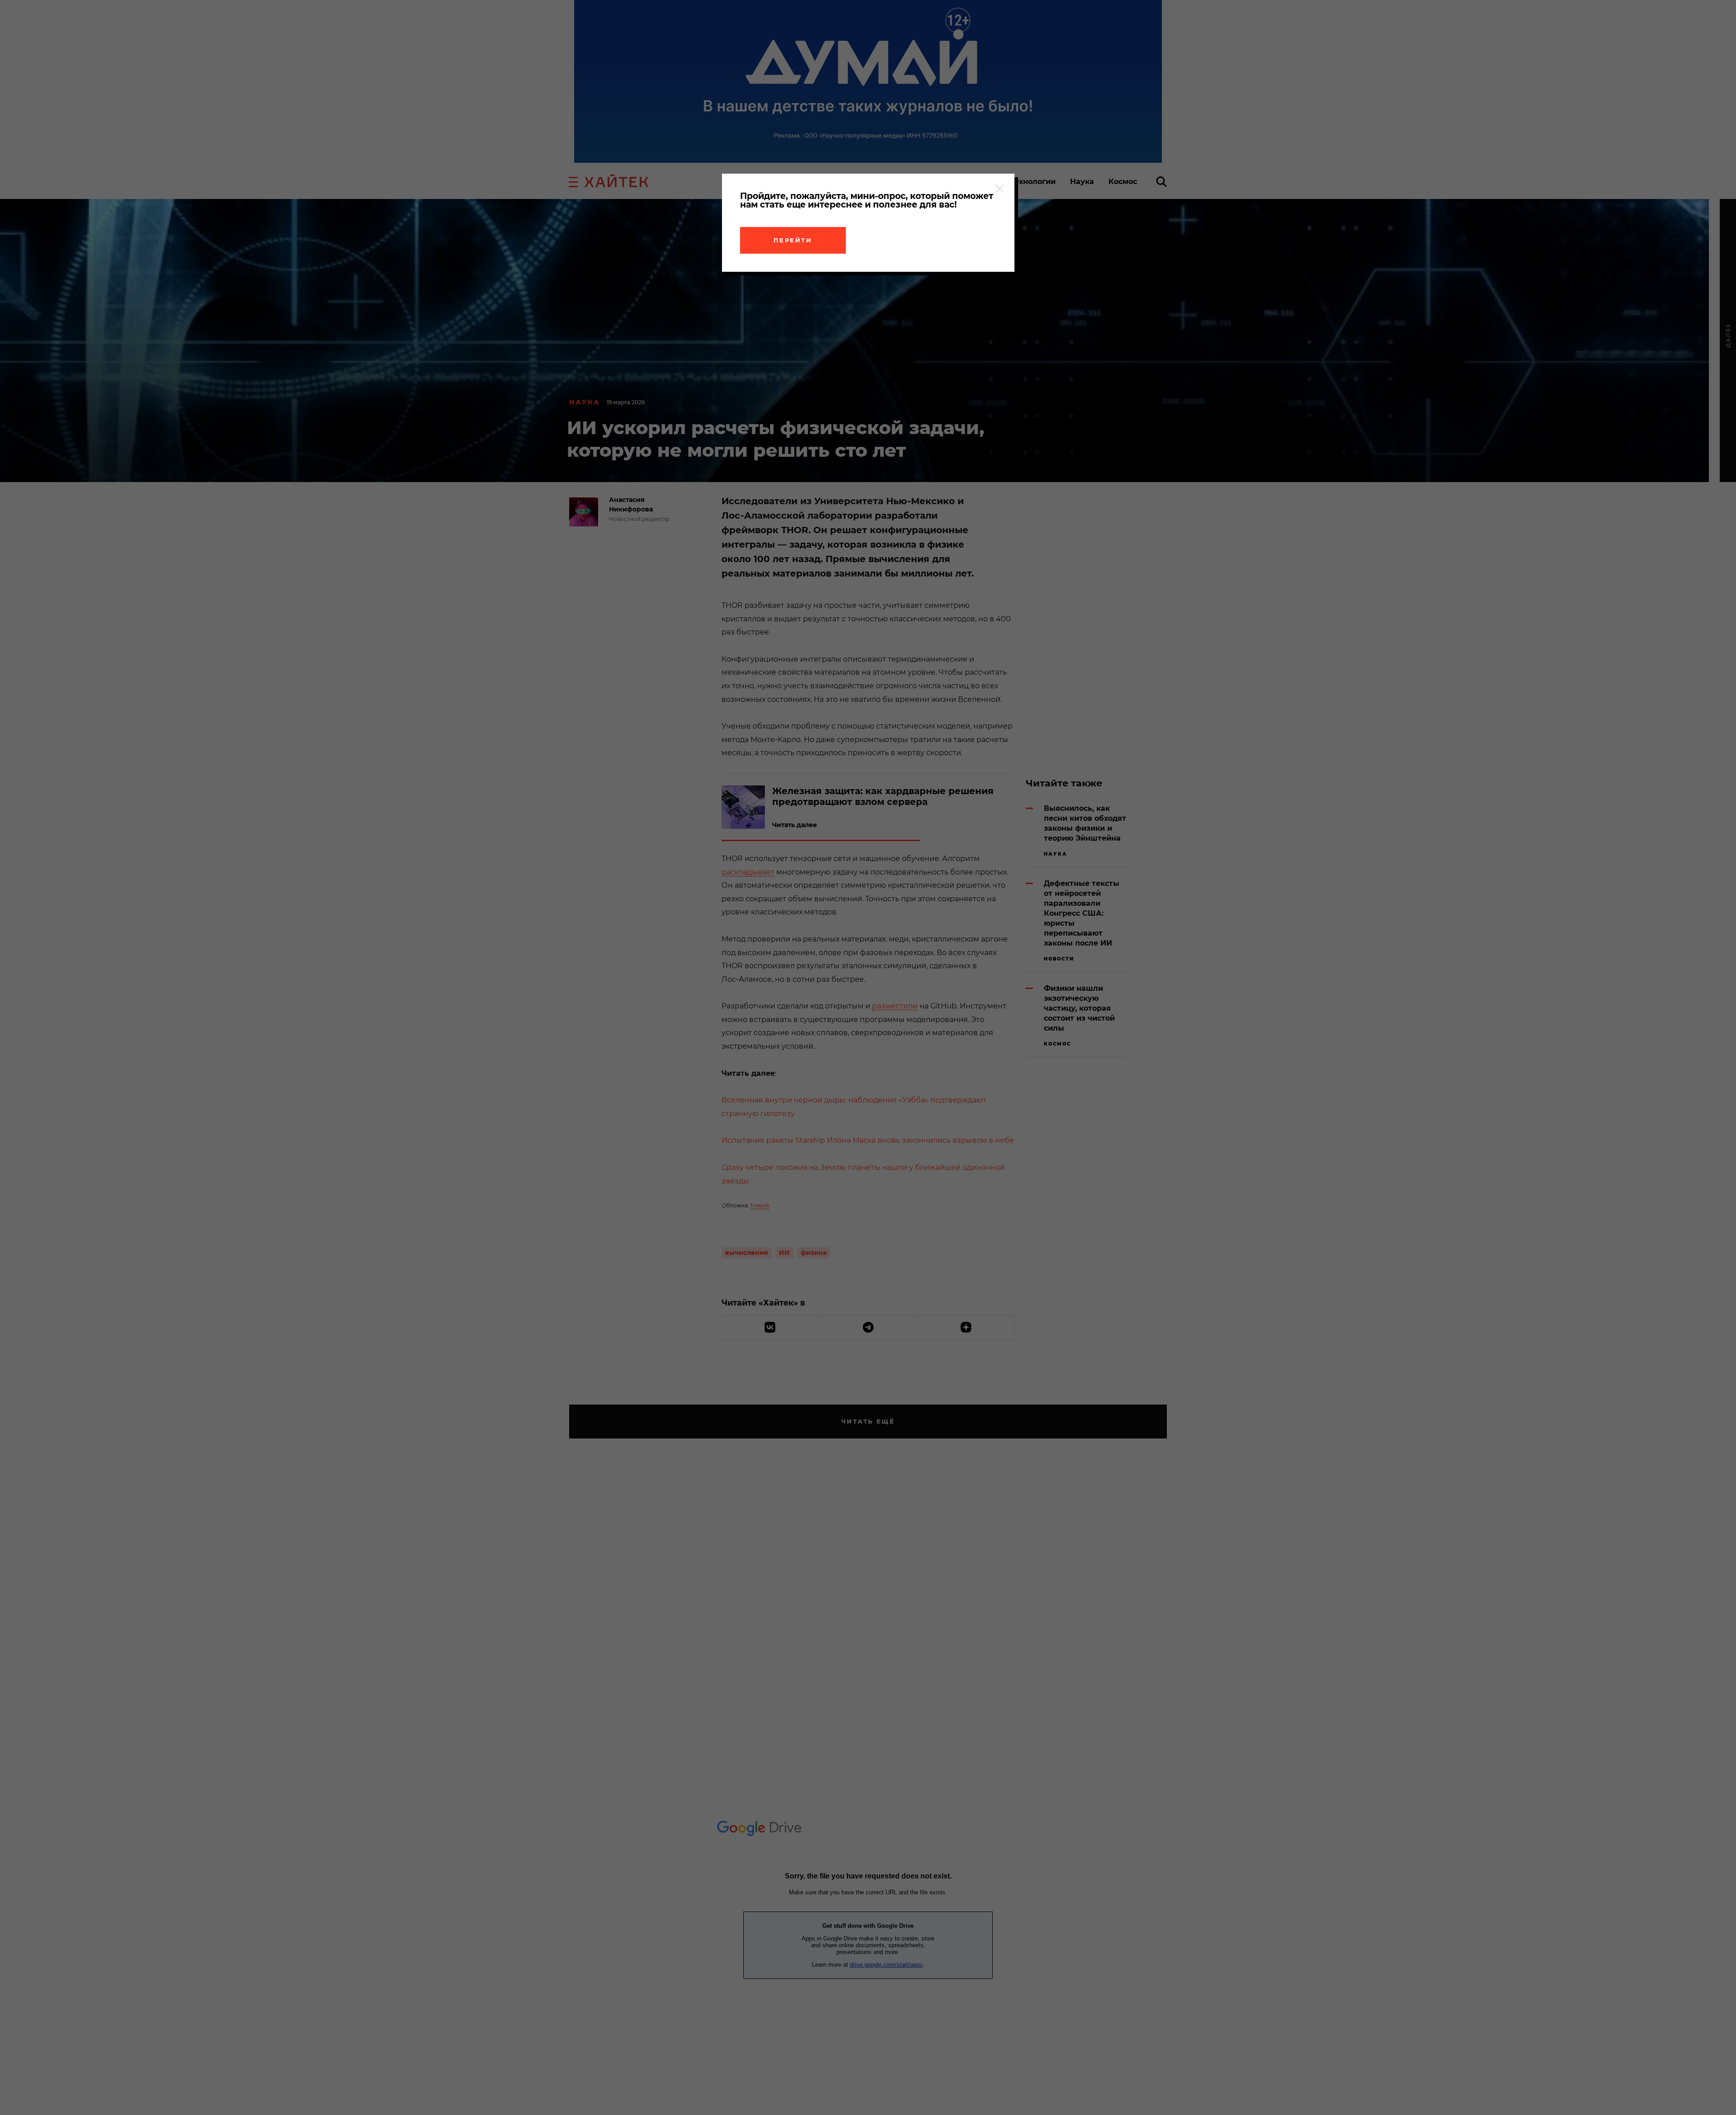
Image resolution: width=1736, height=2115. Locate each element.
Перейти (793, 240)
